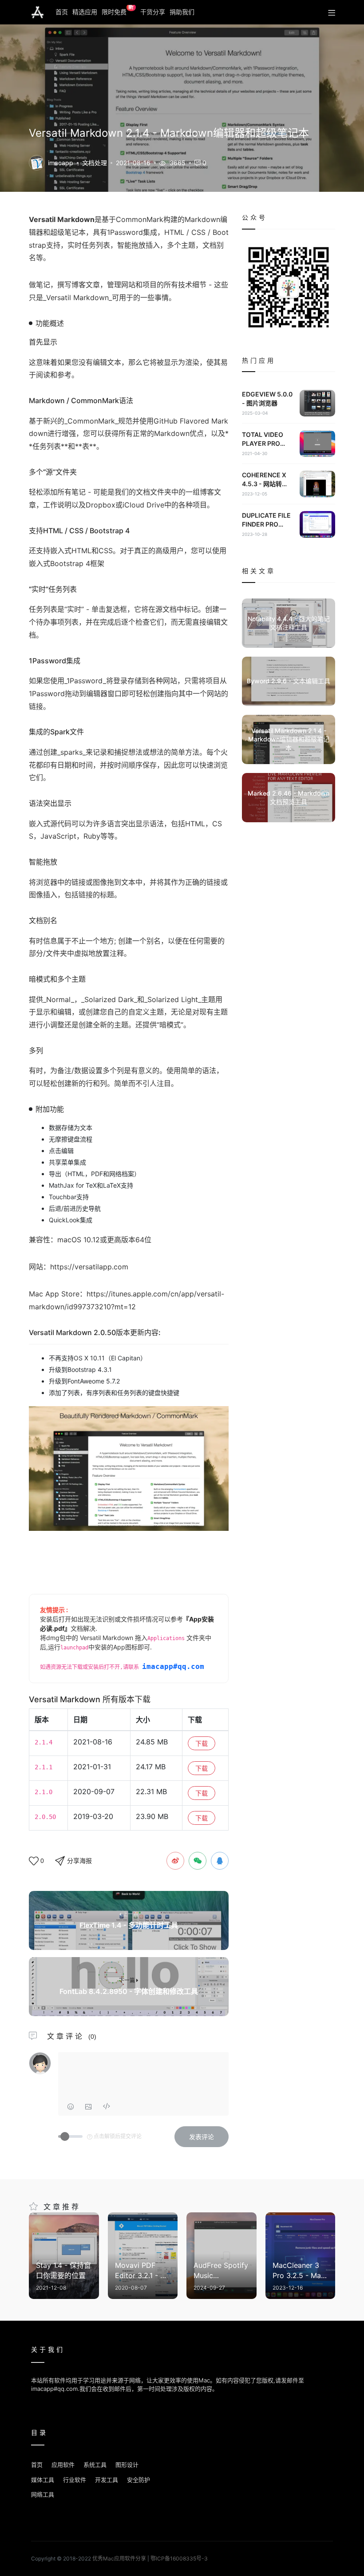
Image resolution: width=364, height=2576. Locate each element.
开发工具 (107, 2480)
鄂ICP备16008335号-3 (179, 2558)
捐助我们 (182, 12)
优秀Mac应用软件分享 (38, 12)
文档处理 (95, 163)
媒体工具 (43, 2480)
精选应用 (85, 12)
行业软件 (75, 2480)
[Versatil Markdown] (37, 162)
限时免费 (118, 10)
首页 (62, 12)
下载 (202, 1743)
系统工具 (95, 2465)
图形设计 (127, 2465)
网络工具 (43, 2494)
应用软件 (63, 2465)
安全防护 (138, 2480)
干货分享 (153, 12)
